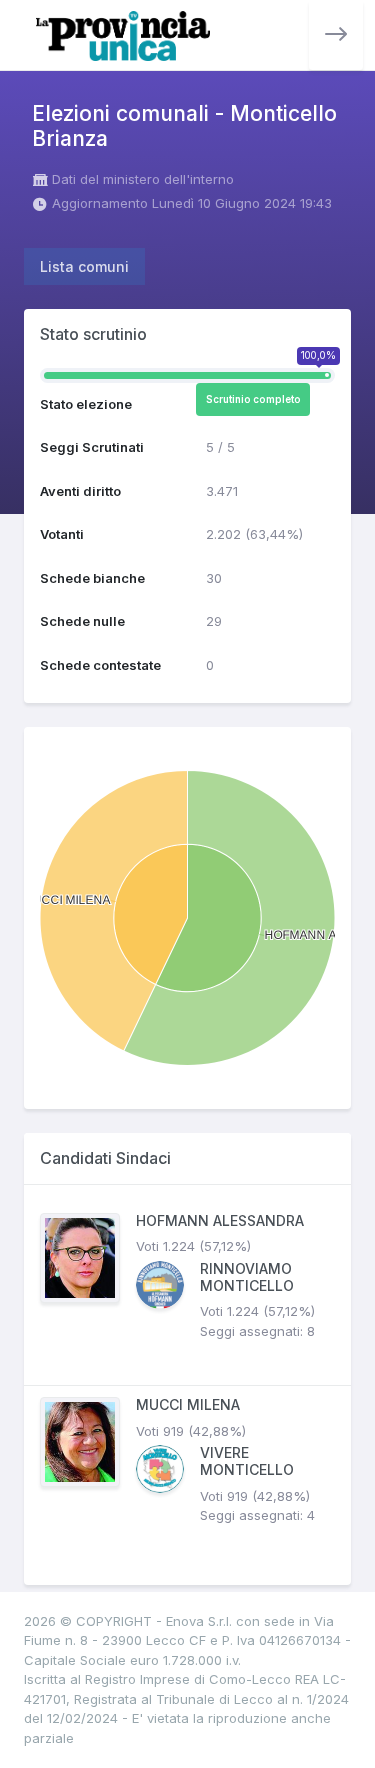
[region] (187, 1385)
